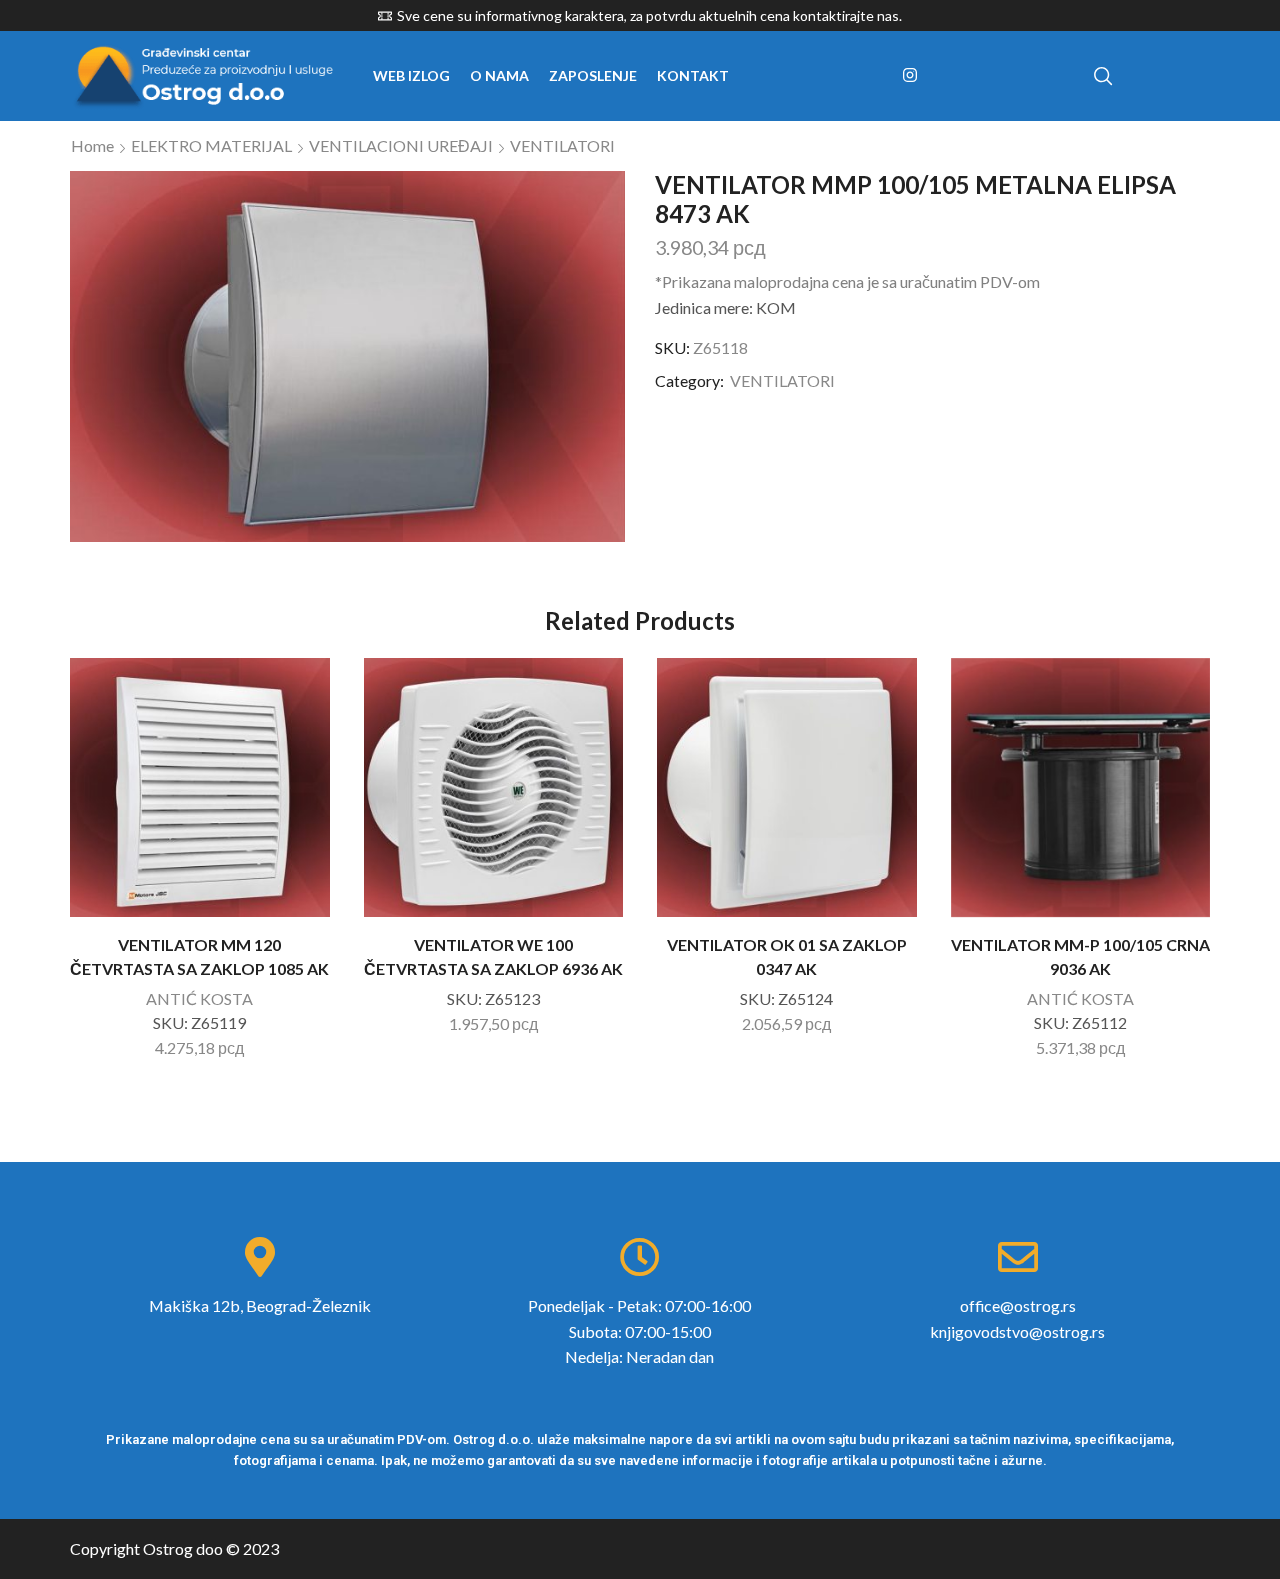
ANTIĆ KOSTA (199, 998)
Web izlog (411, 75)
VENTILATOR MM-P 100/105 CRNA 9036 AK (1080, 956)
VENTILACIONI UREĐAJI (401, 145)
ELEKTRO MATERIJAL (211, 145)
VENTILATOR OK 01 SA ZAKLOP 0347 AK (787, 956)
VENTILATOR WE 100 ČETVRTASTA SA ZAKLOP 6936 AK (493, 956)
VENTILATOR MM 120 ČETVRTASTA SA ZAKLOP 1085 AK (199, 956)
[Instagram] (910, 76)
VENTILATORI (562, 145)
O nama (499, 75)
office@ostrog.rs (1018, 1305)
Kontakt (693, 75)
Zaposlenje (593, 75)
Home (92, 145)
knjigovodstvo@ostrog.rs (1017, 1331)
